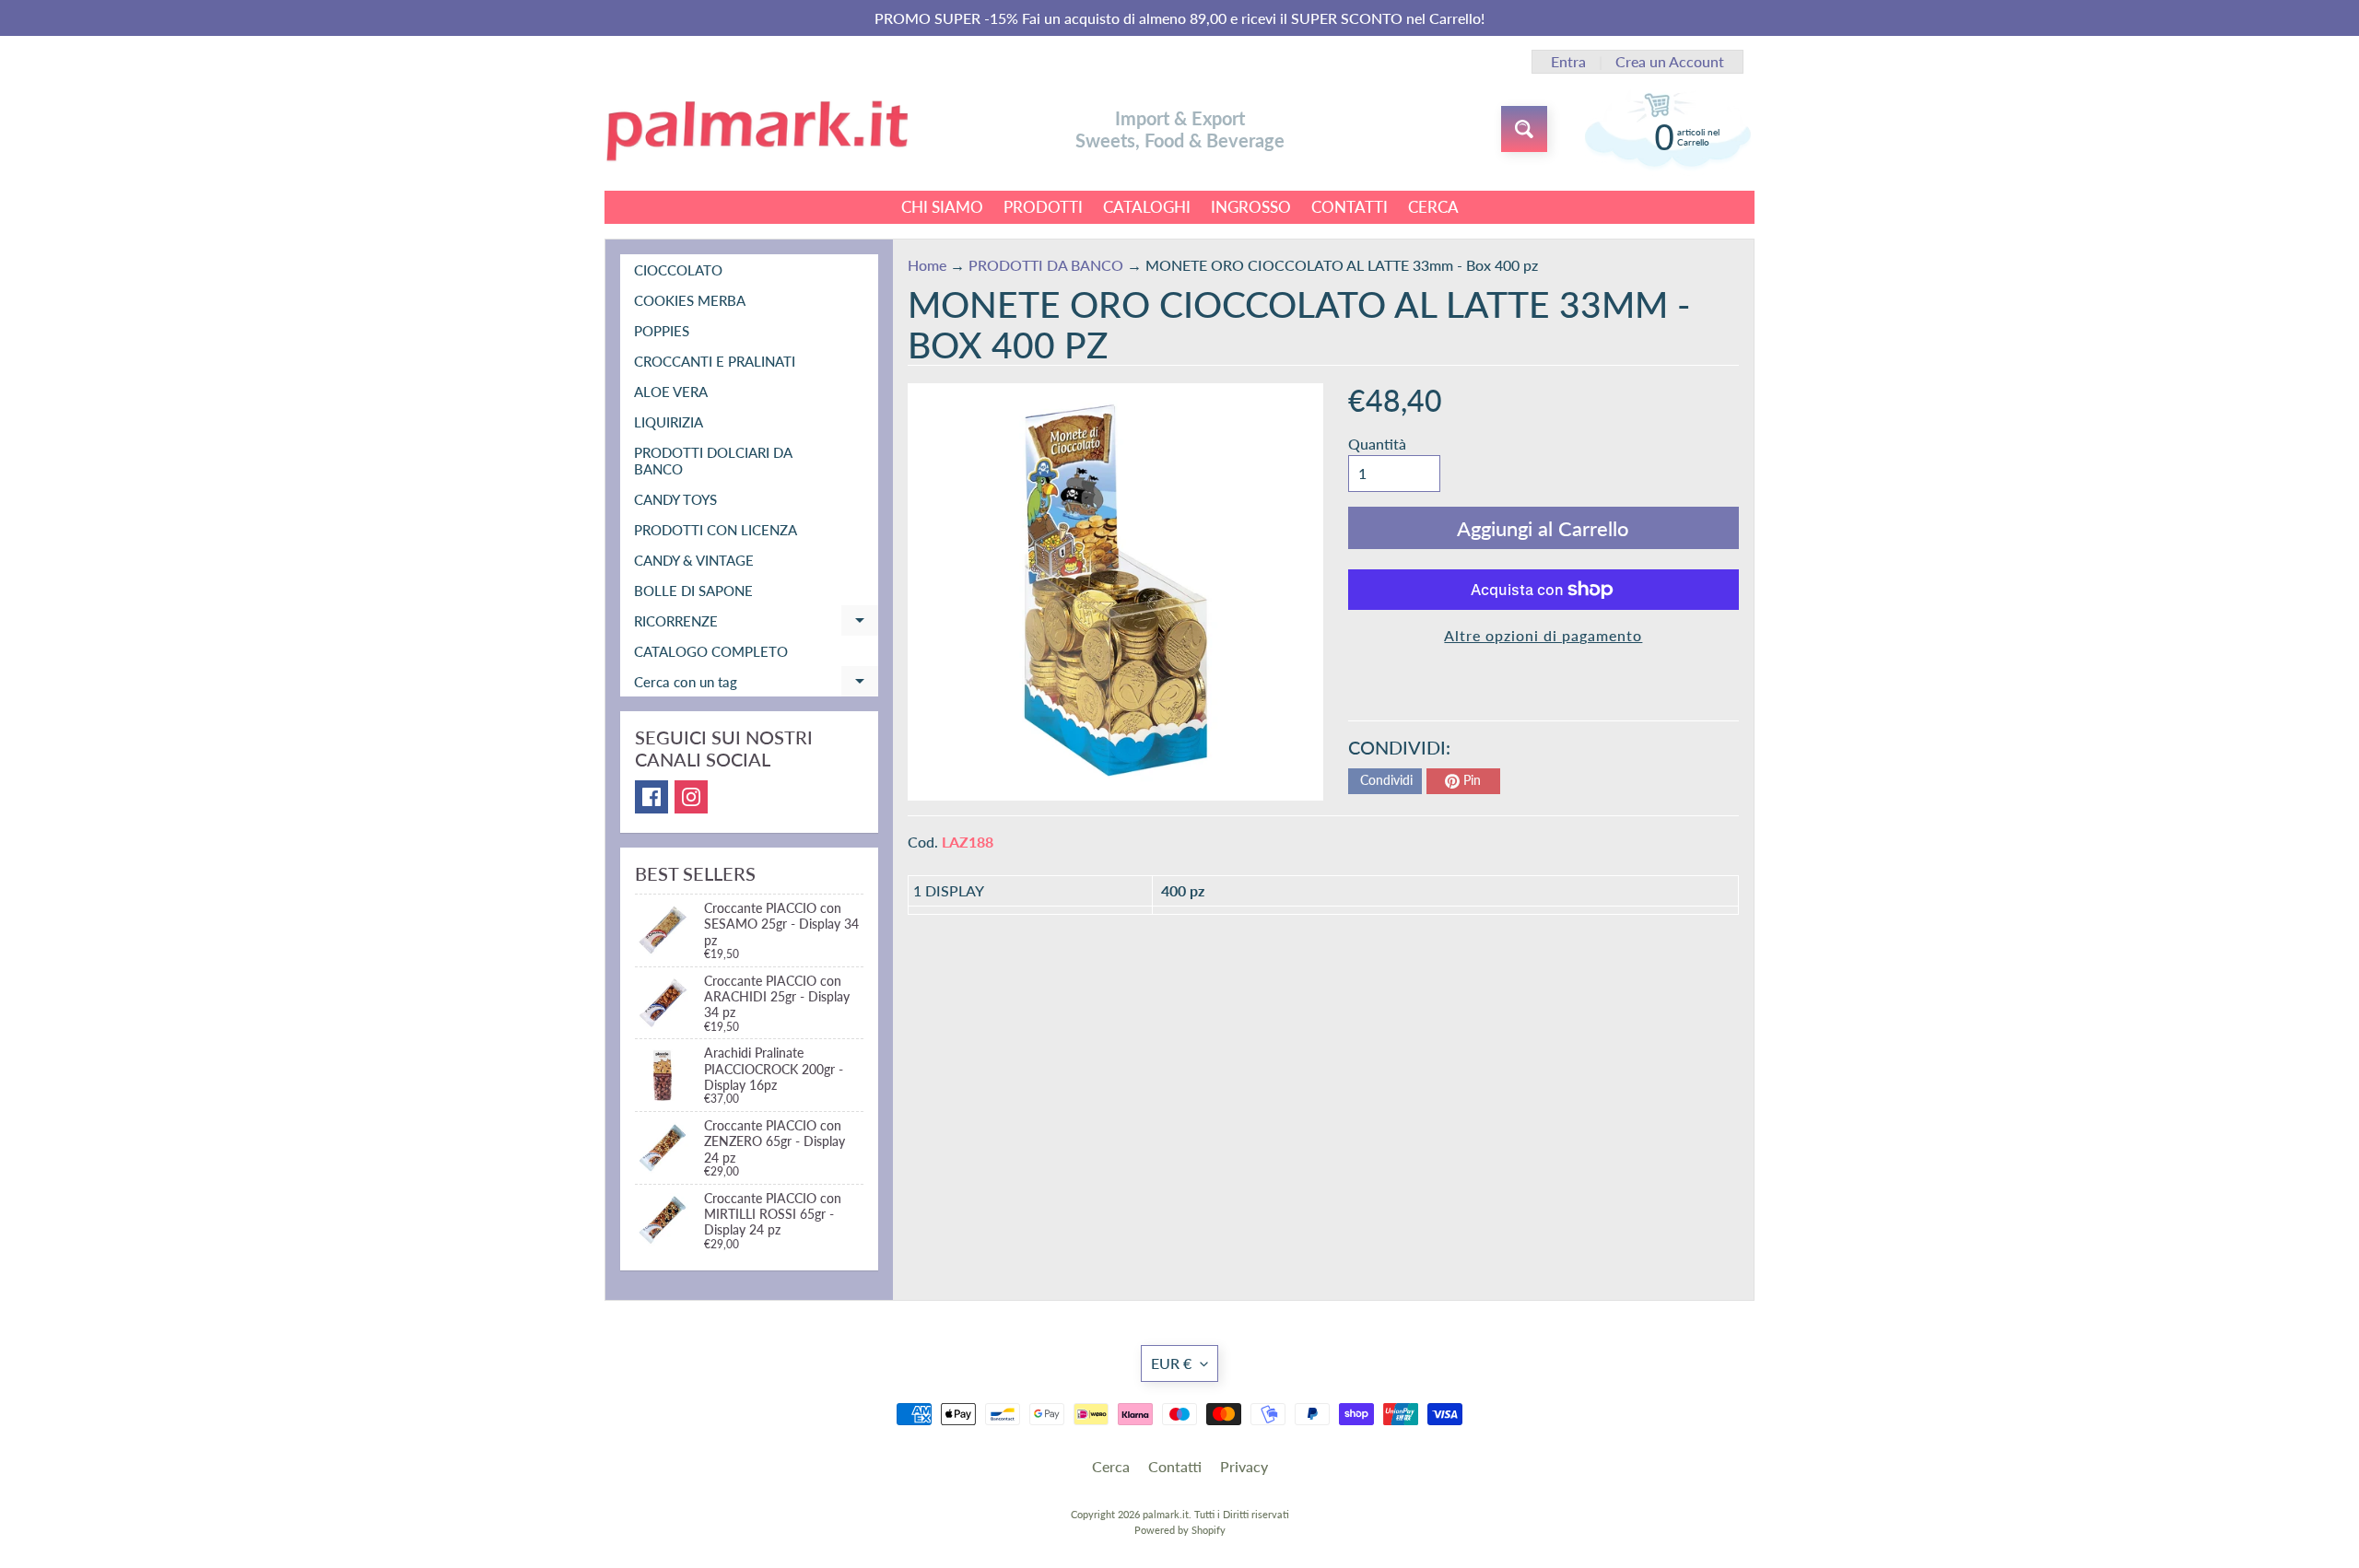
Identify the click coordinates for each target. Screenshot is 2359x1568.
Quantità (1377, 444)
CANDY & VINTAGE (694, 560)
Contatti (1175, 1466)
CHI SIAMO (942, 207)
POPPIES (662, 331)
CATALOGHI (1147, 207)
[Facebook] (651, 797)
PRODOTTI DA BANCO (1046, 265)
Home (927, 265)
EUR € (1171, 1363)
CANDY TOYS (675, 499)
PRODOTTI (1043, 207)
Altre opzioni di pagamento (1543, 635)
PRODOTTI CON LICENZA (716, 530)
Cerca (1111, 1466)
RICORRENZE (756, 624)
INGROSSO (1251, 207)
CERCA (1433, 207)
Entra (1568, 62)
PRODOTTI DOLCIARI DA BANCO (713, 461)
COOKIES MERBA (690, 300)
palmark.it (1166, 1514)
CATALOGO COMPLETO (711, 651)
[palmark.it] (757, 129)
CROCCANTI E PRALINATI (715, 361)
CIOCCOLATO (678, 270)
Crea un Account (1670, 62)
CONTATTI (1350, 207)
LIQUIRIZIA (669, 422)
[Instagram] (691, 797)
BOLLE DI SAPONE (693, 591)
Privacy (1244, 1466)
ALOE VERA (671, 392)
